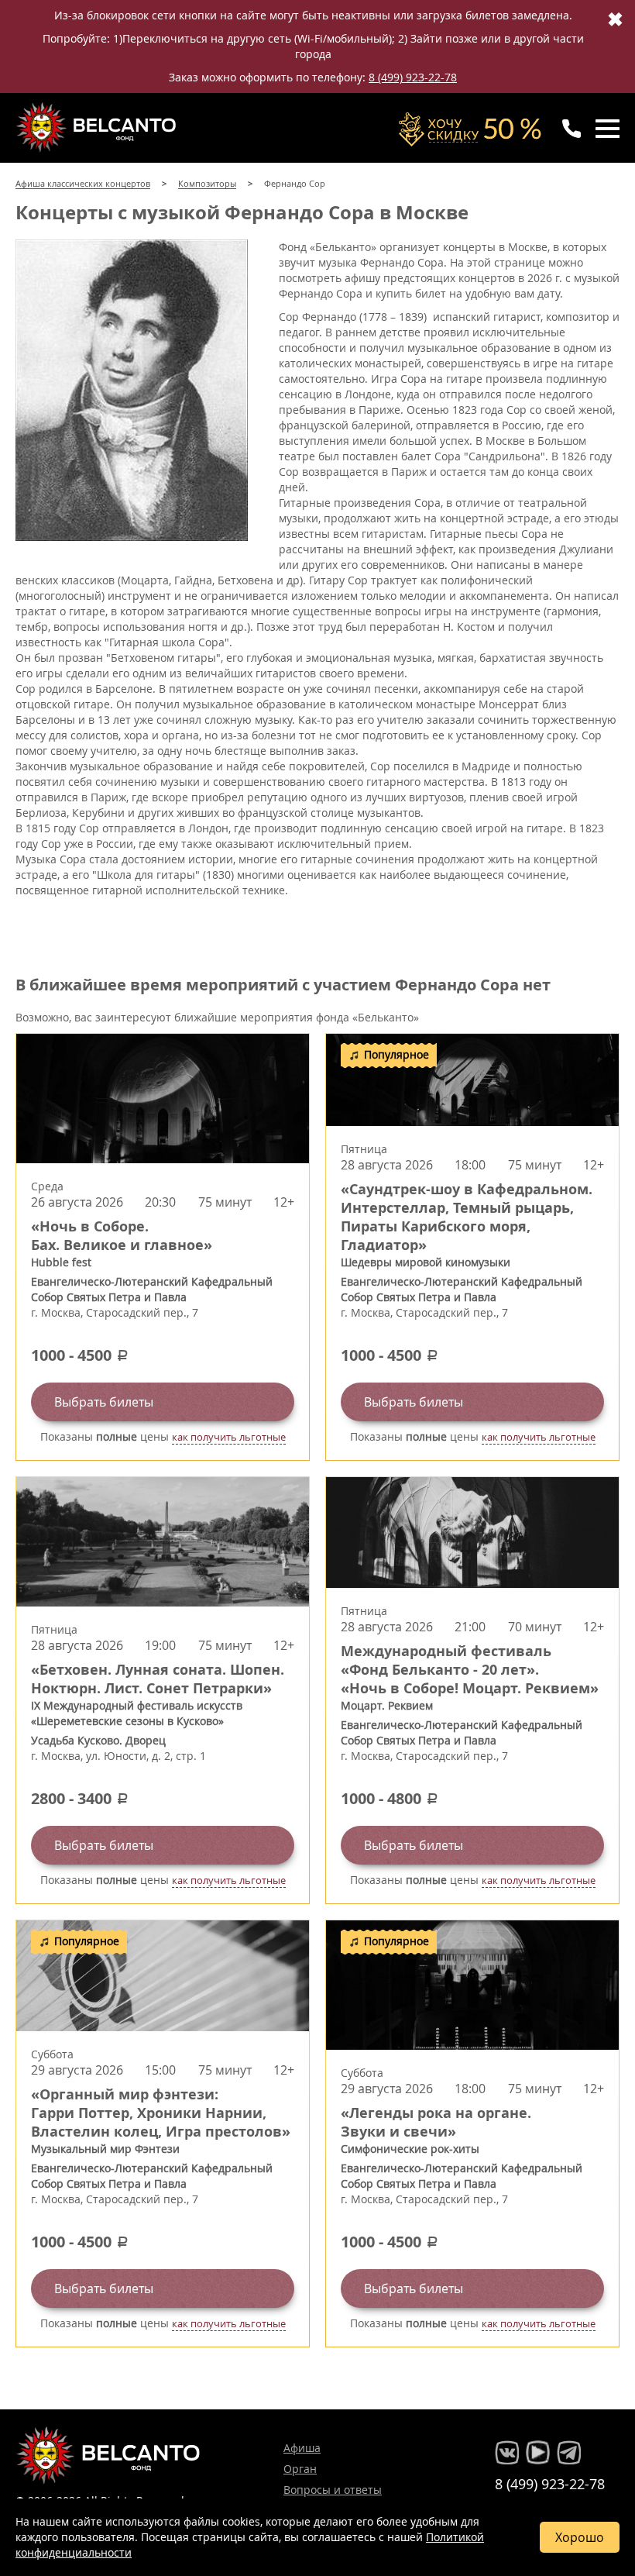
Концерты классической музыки (98, 127)
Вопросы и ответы (333, 2490)
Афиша (302, 2448)
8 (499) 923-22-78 (413, 77)
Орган (300, 2469)
